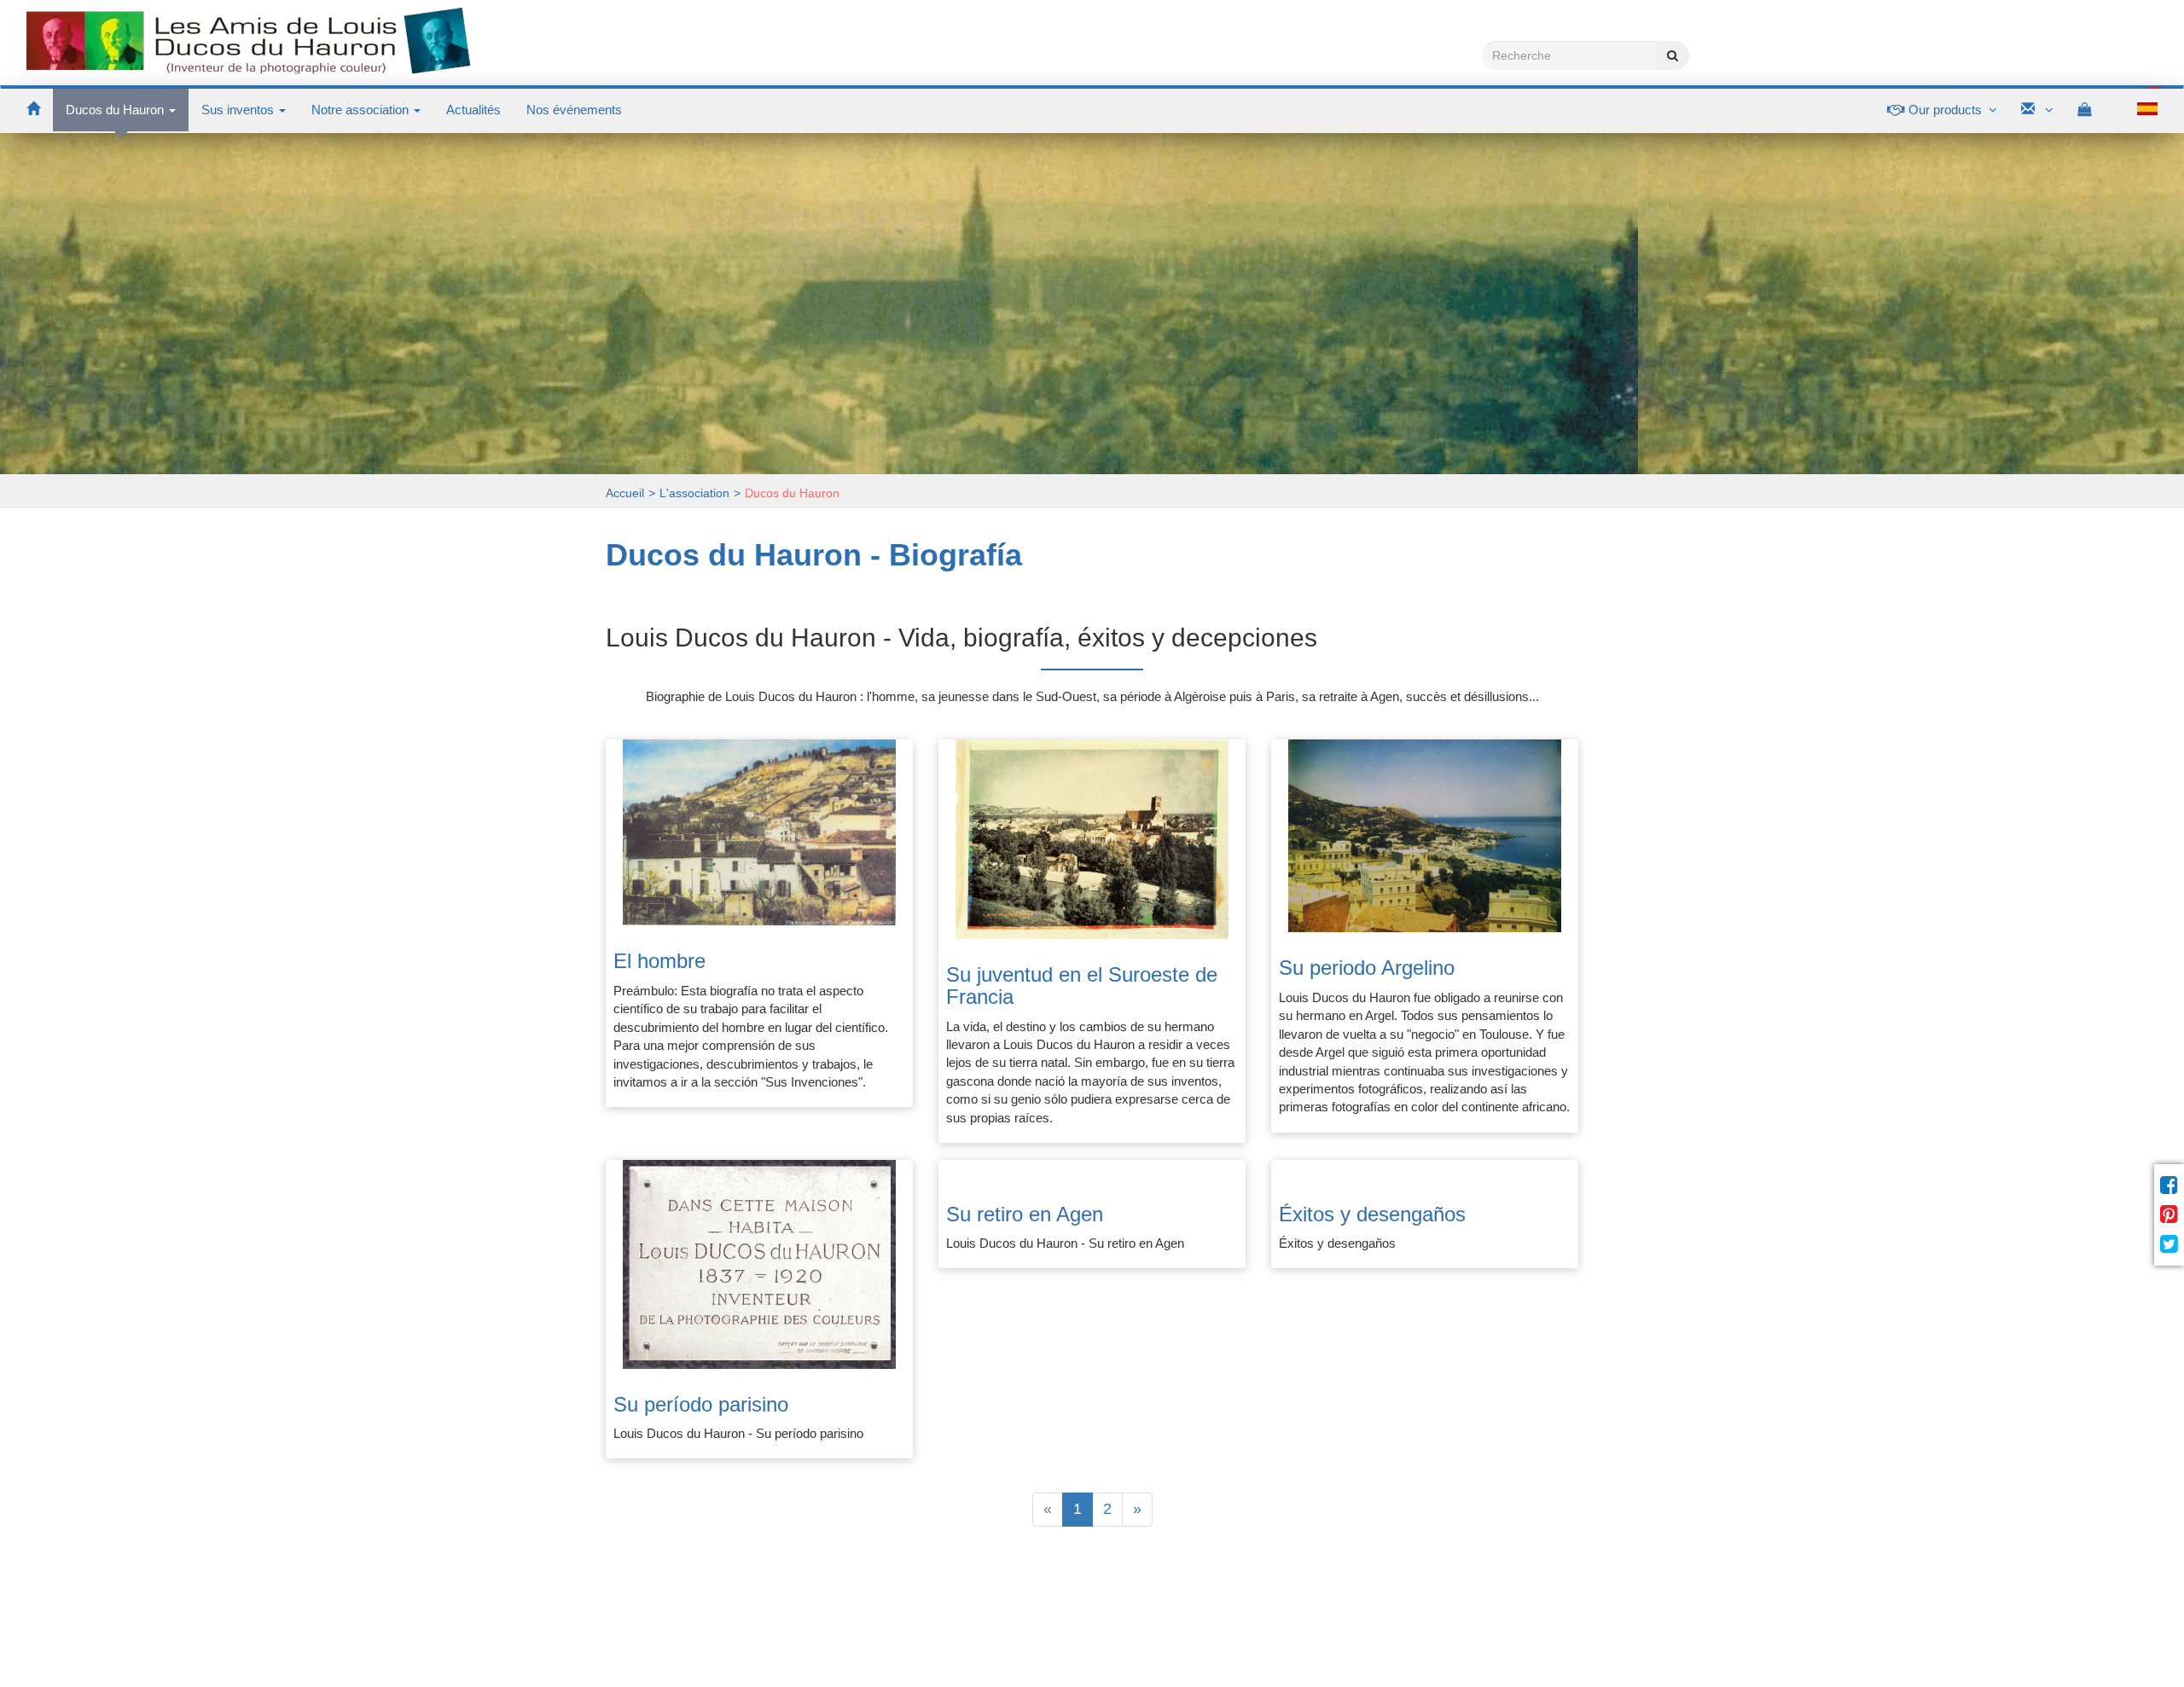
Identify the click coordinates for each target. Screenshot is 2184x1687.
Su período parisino (701, 1404)
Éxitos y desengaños (1372, 1214)
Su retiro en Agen (1025, 1214)
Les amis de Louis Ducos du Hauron (248, 42)
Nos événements (574, 110)
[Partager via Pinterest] (2169, 1215)
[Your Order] (2094, 110)
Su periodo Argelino (1367, 968)
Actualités (473, 110)
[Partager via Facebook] (2169, 1186)
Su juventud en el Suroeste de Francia (1082, 986)
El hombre (659, 961)
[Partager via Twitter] (2169, 1244)
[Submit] (1673, 55)
